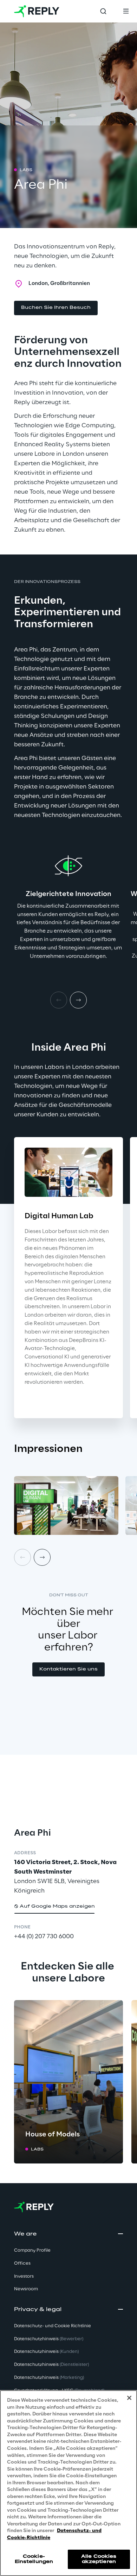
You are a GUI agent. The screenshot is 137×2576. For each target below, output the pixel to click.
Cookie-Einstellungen (34, 2559)
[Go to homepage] (37, 11)
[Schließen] (129, 2398)
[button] (56, 308)
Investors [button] (24, 2276)
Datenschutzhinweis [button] (49, 2339)
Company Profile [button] (32, 2250)
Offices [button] (22, 2263)
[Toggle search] (103, 11)
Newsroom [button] (26, 2289)
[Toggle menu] (126, 11)
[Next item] (78, 1000)
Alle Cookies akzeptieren (99, 2559)
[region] (68, 2483)
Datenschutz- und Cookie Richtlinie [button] (53, 2326)
